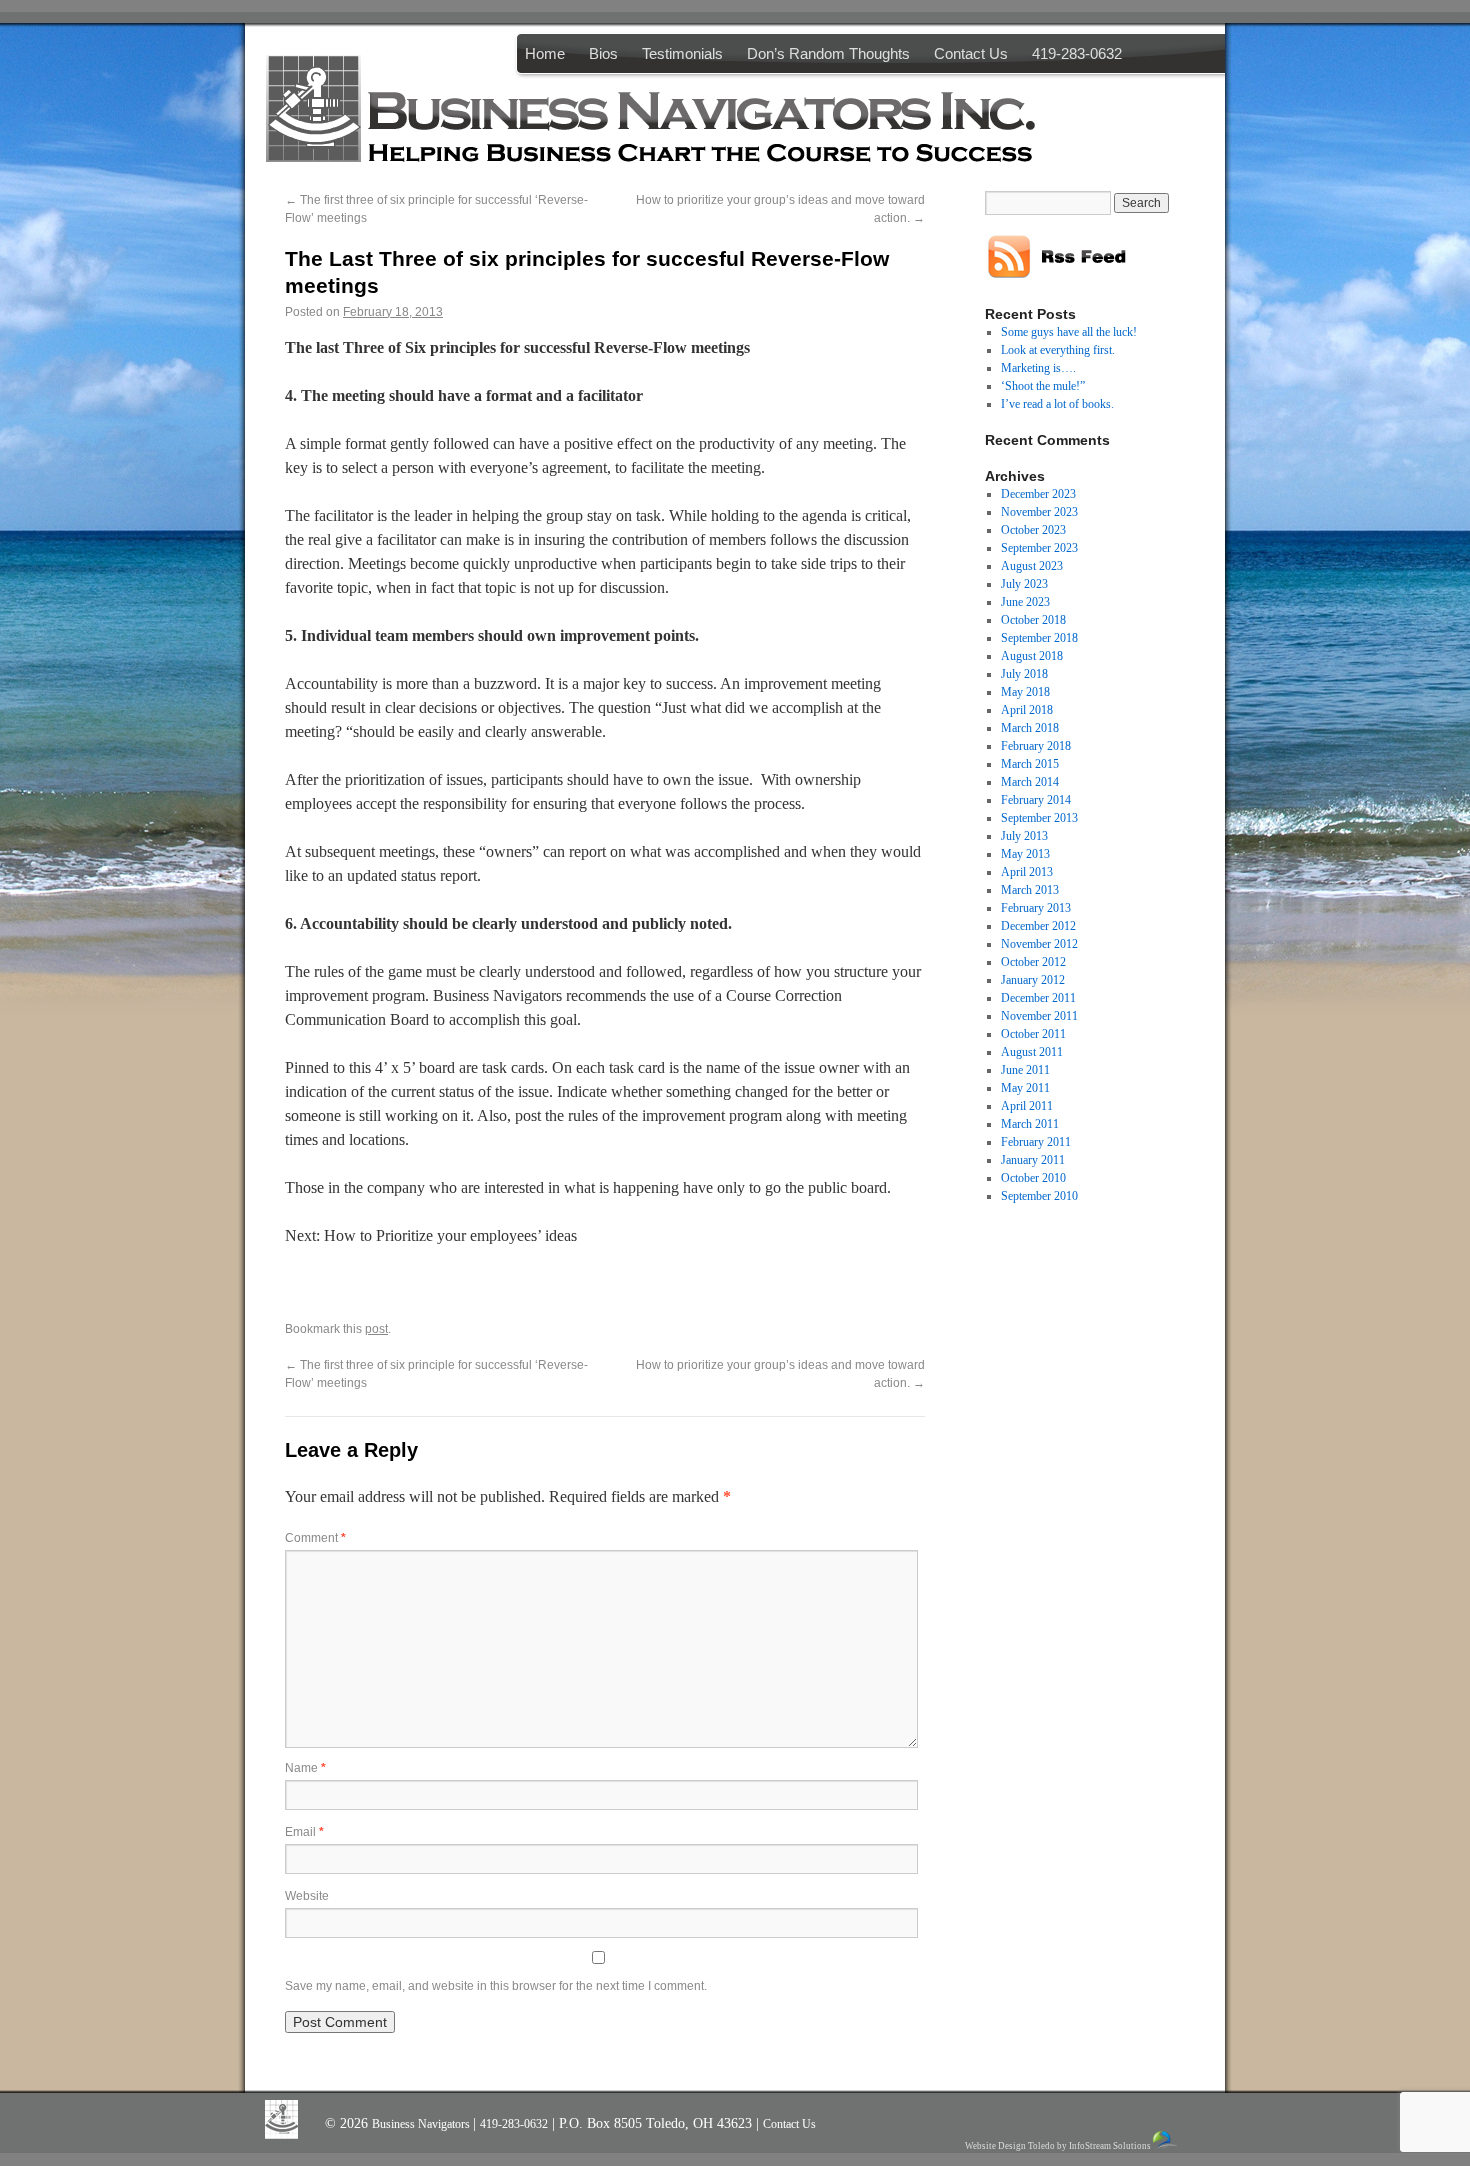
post (376, 1329)
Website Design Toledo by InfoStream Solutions (1058, 2146)
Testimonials (682, 53)
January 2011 (1033, 1160)
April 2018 (1027, 710)
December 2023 (1038, 494)
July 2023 (1024, 584)
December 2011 (1038, 998)
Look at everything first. (1058, 350)
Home (545, 53)
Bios (603, 53)
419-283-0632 (1077, 53)
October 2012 (1033, 962)
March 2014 (1030, 782)
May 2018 (1025, 692)
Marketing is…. (1038, 368)
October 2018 (1033, 620)
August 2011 (1032, 1052)
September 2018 (1039, 638)
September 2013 (1039, 818)
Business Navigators (422, 2124)
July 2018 (1024, 674)
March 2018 (1030, 728)
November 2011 (1039, 1016)
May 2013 (1025, 854)
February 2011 (1036, 1142)
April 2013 (1027, 872)
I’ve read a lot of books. (1057, 404)
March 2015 (1030, 764)
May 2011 (1025, 1088)
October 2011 (1033, 1034)
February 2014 (1036, 800)
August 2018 (1032, 656)
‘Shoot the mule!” (1043, 386)
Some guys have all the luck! (1069, 332)
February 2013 (1036, 908)
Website (307, 1896)
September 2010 (1039, 1196)
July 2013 (1024, 836)
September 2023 (1039, 548)
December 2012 (1038, 926)
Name (305, 1768)
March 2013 (1030, 890)
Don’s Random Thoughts (828, 53)
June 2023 (1025, 602)
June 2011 (1025, 1070)
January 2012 (1033, 980)
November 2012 (1039, 944)
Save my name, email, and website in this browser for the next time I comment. (496, 1986)
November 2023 (1039, 512)
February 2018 (1036, 746)
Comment (315, 1538)
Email (304, 1832)
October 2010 (1033, 1178)
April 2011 (1027, 1106)
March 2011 (1030, 1124)
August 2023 (1032, 566)
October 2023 (1033, 530)
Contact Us (971, 53)
